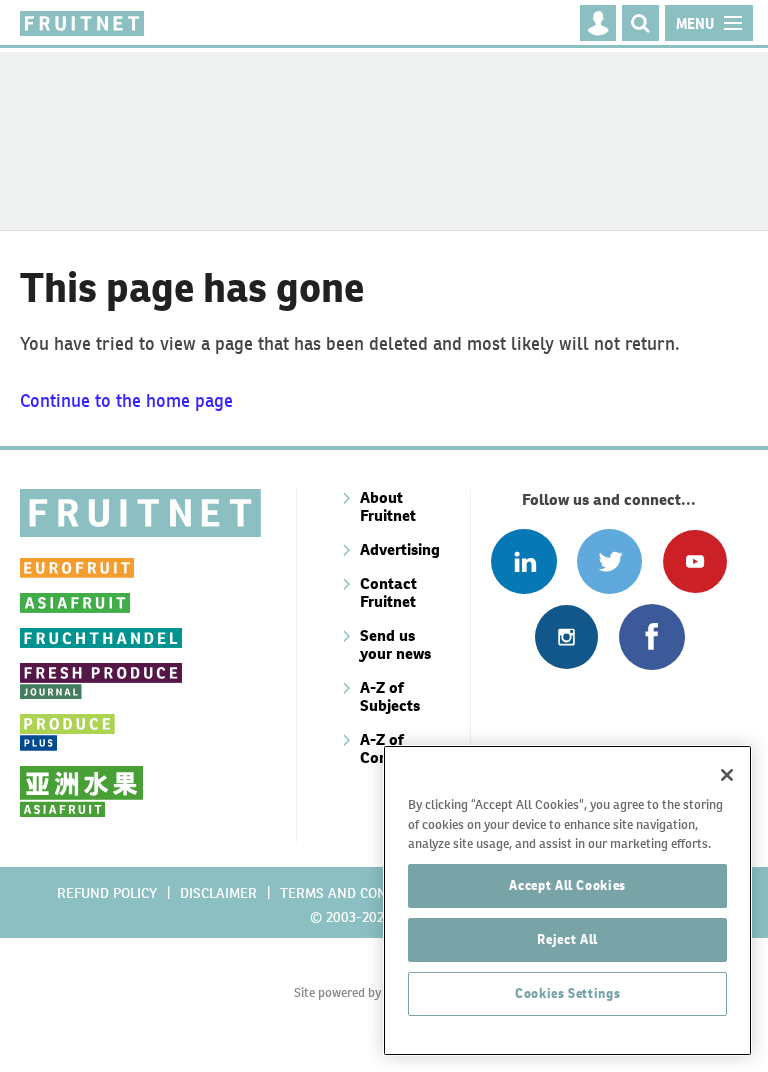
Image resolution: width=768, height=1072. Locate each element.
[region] (567, 900)
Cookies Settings (568, 993)
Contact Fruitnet (388, 592)
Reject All (567, 939)
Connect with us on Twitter (609, 561)
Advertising (400, 549)
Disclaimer (218, 893)
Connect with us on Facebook (651, 636)
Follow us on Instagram (566, 636)
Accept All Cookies (567, 885)
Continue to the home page (126, 400)
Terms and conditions (359, 893)
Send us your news (395, 644)
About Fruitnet (388, 506)
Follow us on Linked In (523, 561)
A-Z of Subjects (390, 696)
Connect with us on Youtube (694, 561)
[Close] (727, 775)
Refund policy (107, 893)
